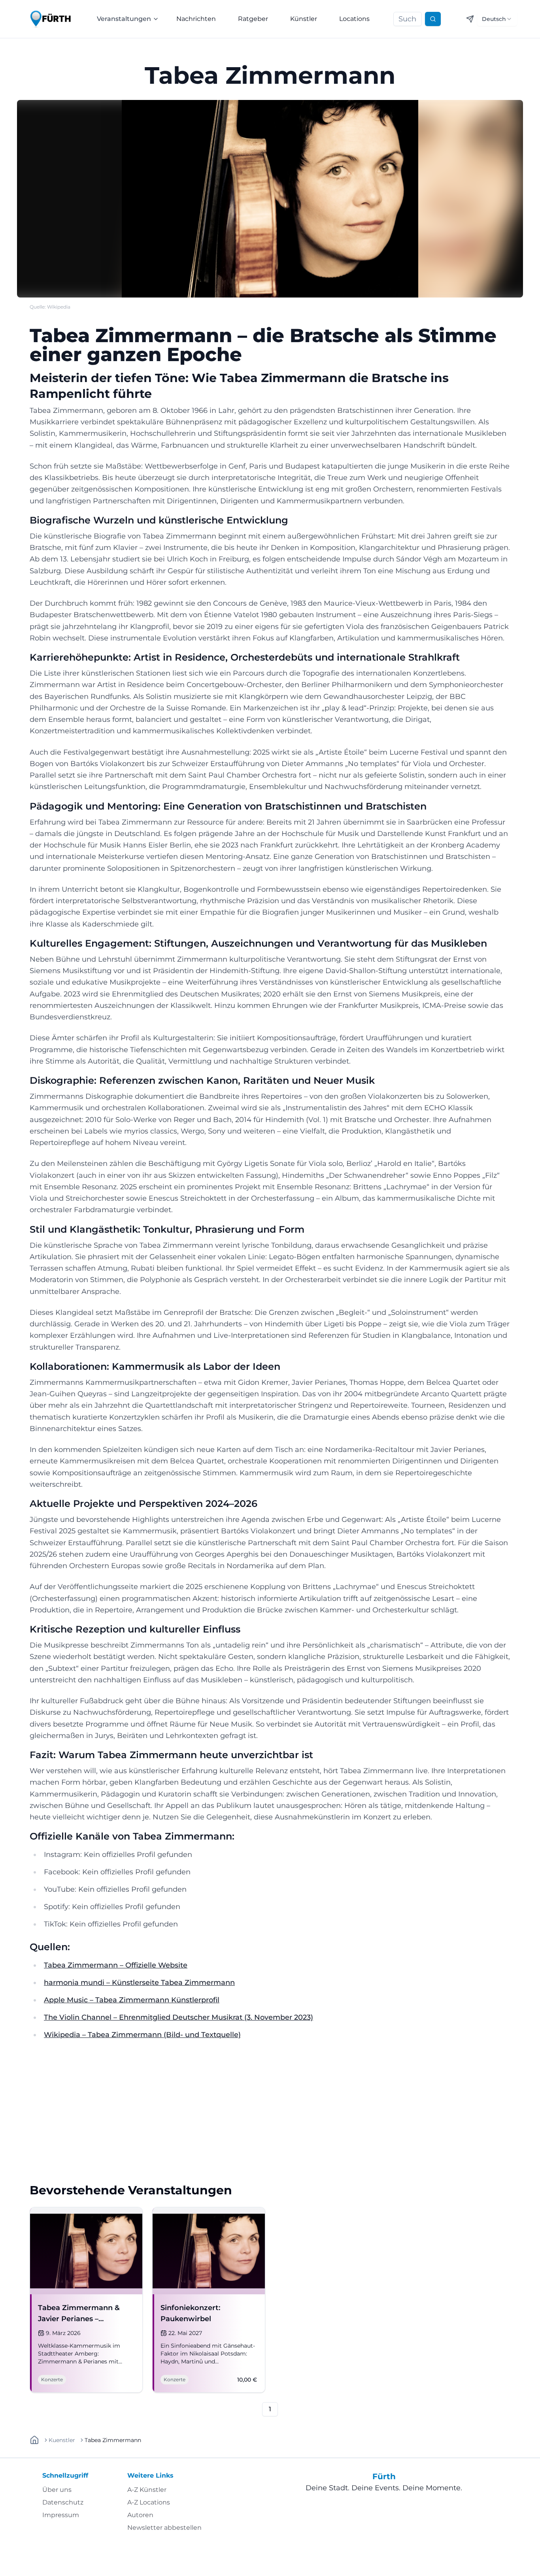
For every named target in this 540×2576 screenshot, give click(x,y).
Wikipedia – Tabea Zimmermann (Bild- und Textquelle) (142, 2035)
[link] (113, 2440)
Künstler (304, 19)
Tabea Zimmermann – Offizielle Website (116, 1965)
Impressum (61, 2515)
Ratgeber (253, 19)
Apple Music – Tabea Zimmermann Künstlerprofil (132, 2000)
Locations (354, 19)
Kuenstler (62, 2440)
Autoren (140, 2515)
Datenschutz (63, 2502)
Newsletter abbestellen (164, 2528)
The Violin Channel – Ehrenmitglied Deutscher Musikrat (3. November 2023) (178, 2017)
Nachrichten (196, 19)
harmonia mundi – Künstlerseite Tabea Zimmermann (139, 1983)
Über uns (57, 2490)
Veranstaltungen (124, 19)
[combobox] (497, 19)
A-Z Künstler (147, 2490)
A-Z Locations (149, 2502)
